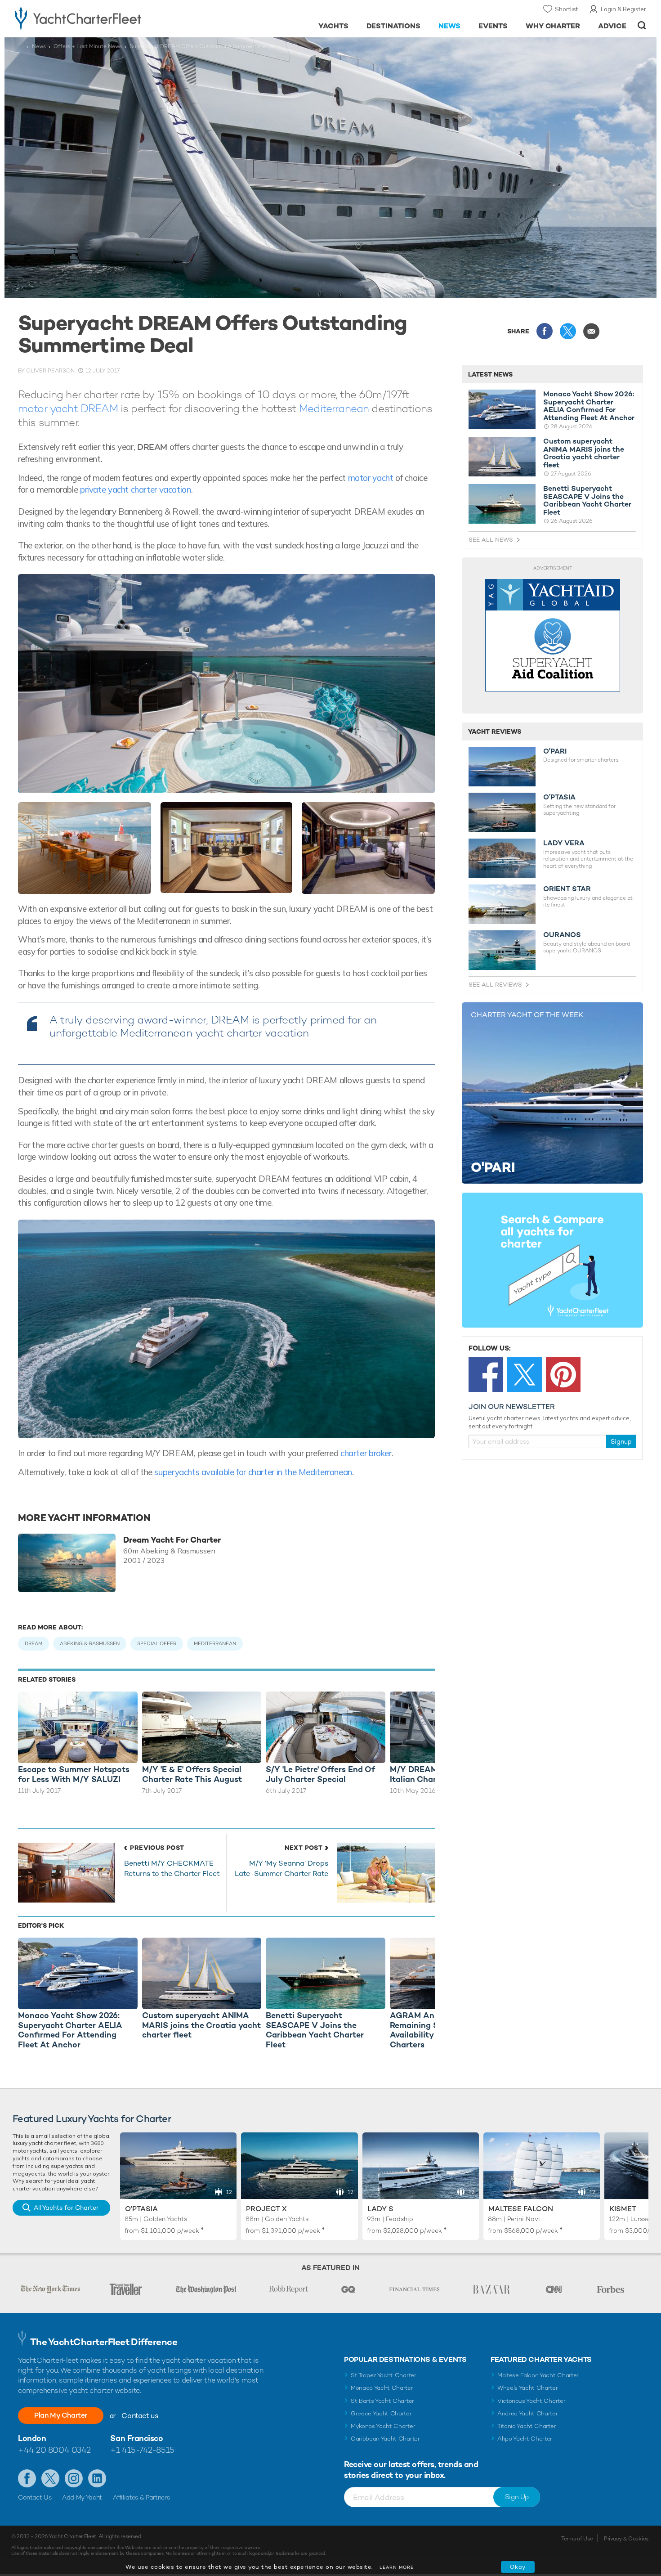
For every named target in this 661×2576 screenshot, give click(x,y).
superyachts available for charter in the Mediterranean (253, 1472)
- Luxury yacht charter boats (106, 18)
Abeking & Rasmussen (90, 1643)
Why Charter (553, 26)
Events (493, 26)
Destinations (394, 26)
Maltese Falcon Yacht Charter (538, 2375)
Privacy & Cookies (626, 2539)
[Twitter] (525, 1375)
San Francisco (136, 2438)
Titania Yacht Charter (527, 2426)
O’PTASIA (559, 797)
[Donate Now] (553, 635)
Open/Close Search (642, 25)
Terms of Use (577, 2539)
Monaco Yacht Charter (382, 2388)
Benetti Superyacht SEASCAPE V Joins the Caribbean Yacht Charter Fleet (587, 500)
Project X (266, 2209)
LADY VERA (564, 843)
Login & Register (623, 9)
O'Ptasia (141, 2209)
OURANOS (562, 935)
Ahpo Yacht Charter (525, 2439)
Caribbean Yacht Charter (385, 2439)
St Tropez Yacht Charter (384, 2375)
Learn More (397, 2567)
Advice (612, 26)
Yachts (333, 26)
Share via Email (591, 331)
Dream (33, 1643)
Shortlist (566, 9)
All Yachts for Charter (66, 2208)
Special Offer (157, 1643)
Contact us (140, 2416)
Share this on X (568, 331)
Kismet (623, 2209)
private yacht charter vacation (136, 489)
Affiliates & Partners (141, 2497)
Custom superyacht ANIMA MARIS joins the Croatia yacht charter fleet (584, 453)
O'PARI (555, 751)
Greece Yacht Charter (381, 2413)
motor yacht (371, 478)
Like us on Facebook (27, 2478)
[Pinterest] (563, 1375)
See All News (491, 540)
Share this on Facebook (545, 331)
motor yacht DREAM (68, 408)
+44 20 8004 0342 (54, 2450)
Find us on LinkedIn (97, 2478)
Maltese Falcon (521, 2209)
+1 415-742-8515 (142, 2450)
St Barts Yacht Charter (382, 2401)
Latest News (490, 374)
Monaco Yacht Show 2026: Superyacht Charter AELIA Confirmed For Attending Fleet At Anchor (589, 406)
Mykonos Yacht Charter (383, 2426)
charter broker (366, 1453)
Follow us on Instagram (74, 2478)
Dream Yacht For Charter (172, 1540)
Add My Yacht (82, 2497)
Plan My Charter (61, 2415)
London (32, 2438)
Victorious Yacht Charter (531, 2401)
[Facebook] (486, 1375)
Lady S (380, 2209)
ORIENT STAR (567, 889)
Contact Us (35, 2497)
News (449, 26)
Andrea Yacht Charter (528, 2413)
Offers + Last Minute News (88, 46)
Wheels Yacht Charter (528, 2388)
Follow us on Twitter (50, 2478)
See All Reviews (495, 985)
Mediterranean (334, 408)
